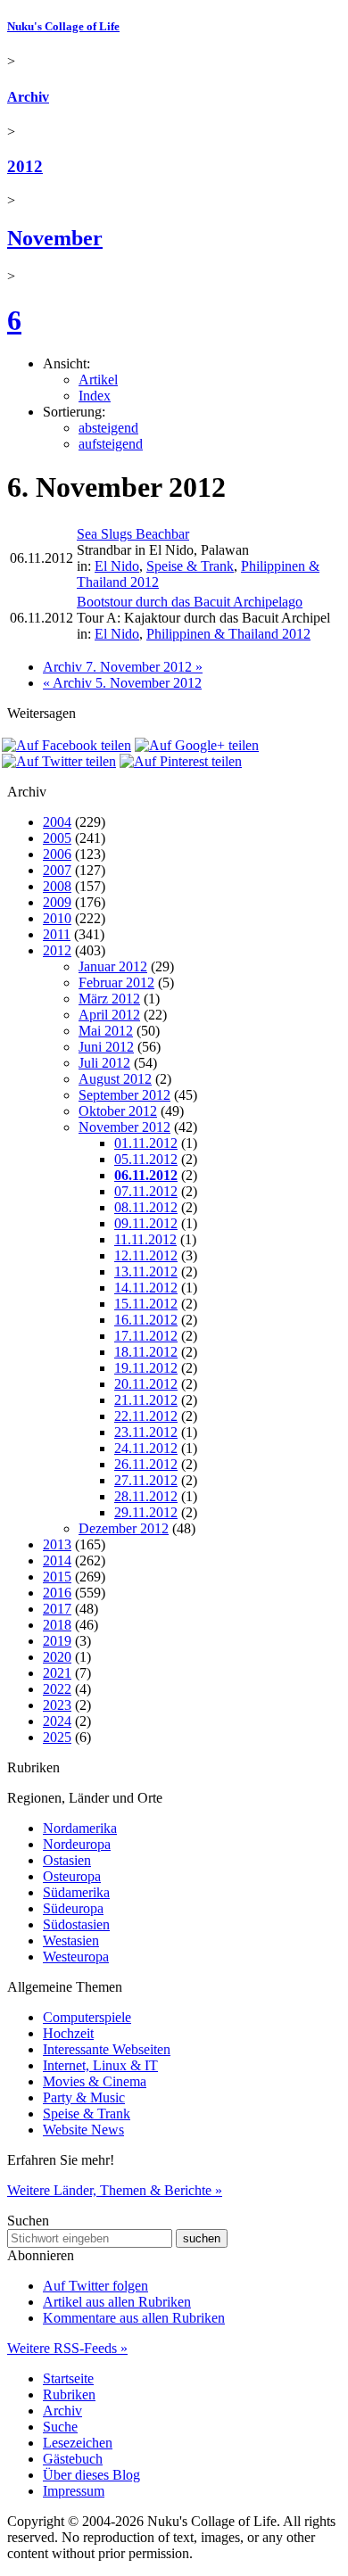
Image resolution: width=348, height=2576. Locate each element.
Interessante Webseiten (107, 2049)
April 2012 (109, 1015)
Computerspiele (87, 2017)
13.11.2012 (146, 1271)
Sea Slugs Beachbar (133, 534)
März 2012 (109, 999)
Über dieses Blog (91, 2475)
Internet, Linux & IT (100, 2065)
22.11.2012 (146, 1416)
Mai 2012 (106, 1031)
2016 (57, 1593)
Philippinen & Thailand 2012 (228, 634)
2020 (57, 1657)
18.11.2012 (146, 1352)
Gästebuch (73, 2459)
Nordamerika (80, 1828)
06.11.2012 (146, 1175)
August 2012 (115, 1079)
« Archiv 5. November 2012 (122, 683)
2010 (57, 918)
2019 (57, 1641)
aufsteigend (111, 444)
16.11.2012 (146, 1320)
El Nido (117, 566)
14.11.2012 (146, 1288)
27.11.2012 (146, 1480)
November (55, 238)
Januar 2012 (113, 966)
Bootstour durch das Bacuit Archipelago (190, 602)
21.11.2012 (146, 1400)
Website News (83, 2130)
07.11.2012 (146, 1191)
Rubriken (69, 2394)
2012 (25, 166)
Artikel (98, 380)
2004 (57, 822)
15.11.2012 (146, 1304)
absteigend (108, 428)
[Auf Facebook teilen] (66, 745)
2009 (57, 902)
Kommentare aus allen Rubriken (134, 2318)
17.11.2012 (146, 1336)
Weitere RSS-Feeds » (67, 2348)
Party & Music (84, 2097)
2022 (57, 1689)
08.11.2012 (146, 1207)
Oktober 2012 (118, 1111)
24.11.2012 (146, 1448)
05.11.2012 (146, 1159)
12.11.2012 (146, 1255)
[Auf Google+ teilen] (197, 745)
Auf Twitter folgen (95, 2286)
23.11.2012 (146, 1432)
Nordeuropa (77, 1844)
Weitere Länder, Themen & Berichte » (115, 2190)
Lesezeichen (78, 2443)
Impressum (74, 2491)
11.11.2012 (145, 1239)
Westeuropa (76, 1957)
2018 (57, 1625)
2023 (57, 1705)
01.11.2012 (146, 1143)
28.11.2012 (146, 1496)
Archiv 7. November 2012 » (123, 667)
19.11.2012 (146, 1368)
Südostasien (76, 1924)
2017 (57, 1609)
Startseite (68, 2378)
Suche (60, 2427)
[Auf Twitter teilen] (59, 761)
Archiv (28, 97)
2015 (57, 1577)
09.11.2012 (146, 1223)
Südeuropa (73, 1908)
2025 (57, 1737)
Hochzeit (68, 2033)
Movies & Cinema (95, 2081)
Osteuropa (72, 1876)
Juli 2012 (104, 1063)
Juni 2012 (106, 1047)
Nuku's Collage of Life (63, 26)
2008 (57, 886)
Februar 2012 (116, 983)
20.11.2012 (146, 1384)
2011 (57, 934)
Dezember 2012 (124, 1528)
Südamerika (76, 1892)
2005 (57, 838)
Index (95, 396)
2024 (57, 1721)
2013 (57, 1544)
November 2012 (124, 1127)
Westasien (71, 1940)
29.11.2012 (146, 1512)
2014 (57, 1560)
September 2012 (124, 1095)
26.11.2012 (146, 1464)
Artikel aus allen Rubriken (117, 2302)
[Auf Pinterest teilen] (181, 761)
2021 (57, 1673)
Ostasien (67, 1860)
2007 (57, 870)
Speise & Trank (190, 566)
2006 (57, 854)
